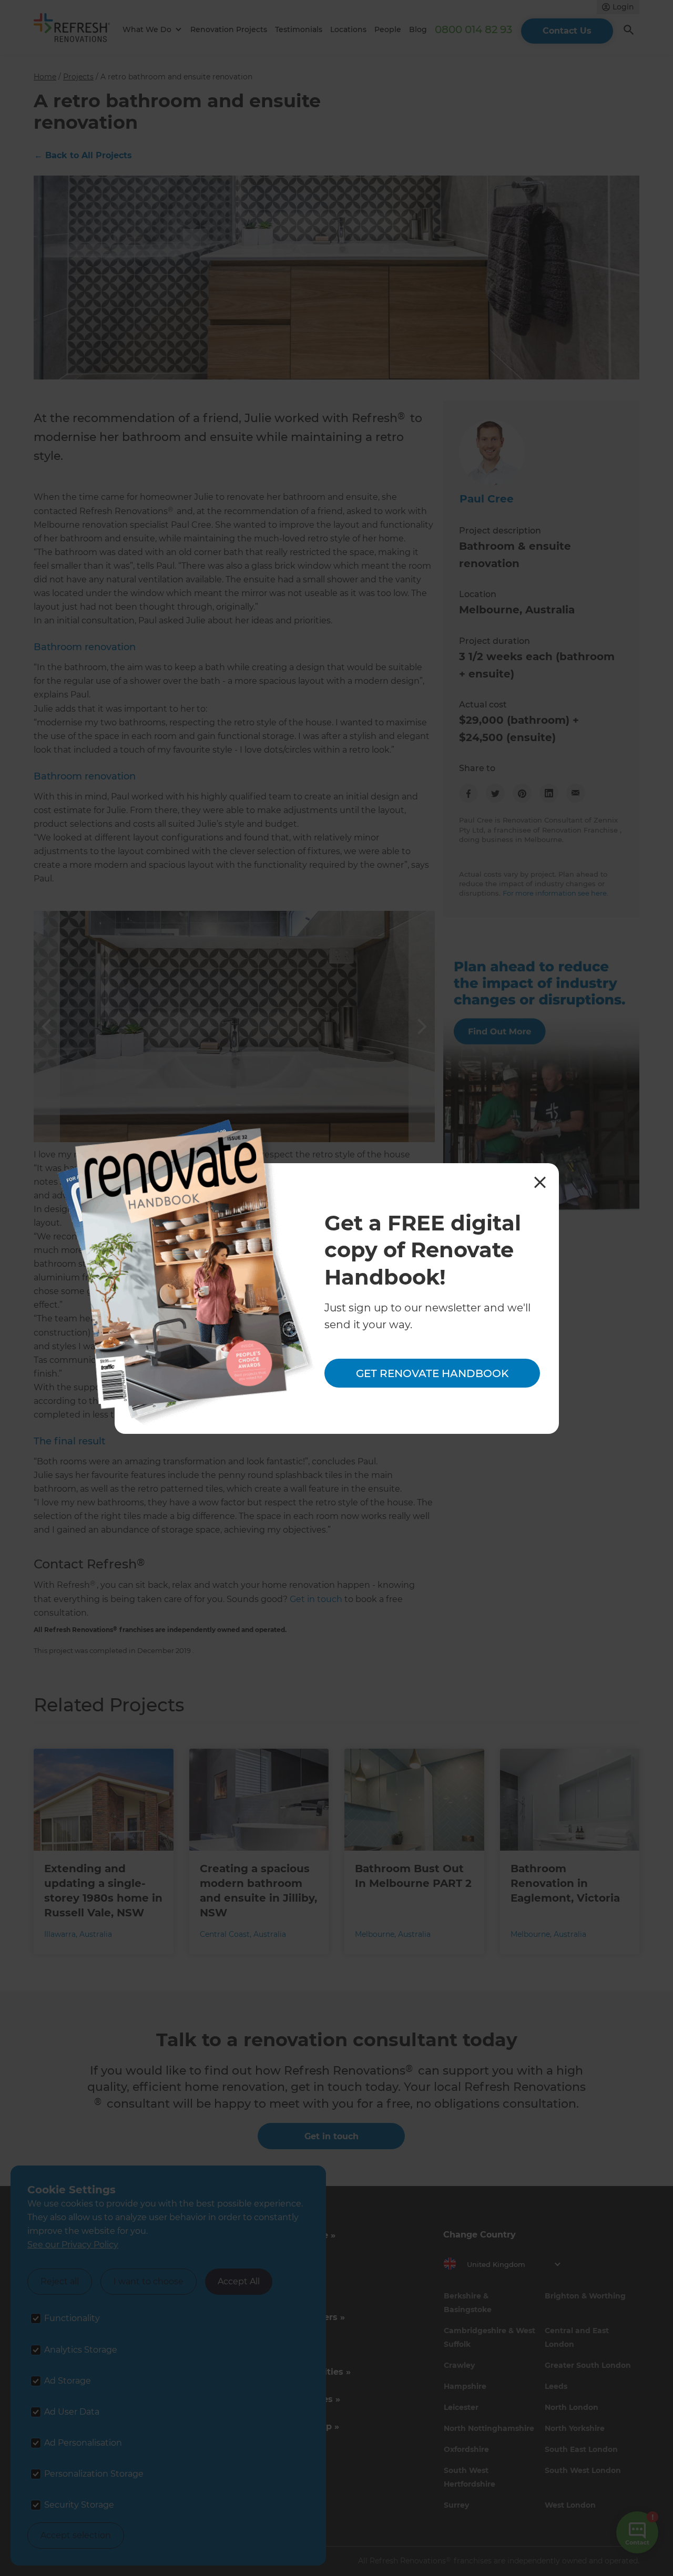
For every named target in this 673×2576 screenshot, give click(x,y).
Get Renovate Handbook (432, 1373)
